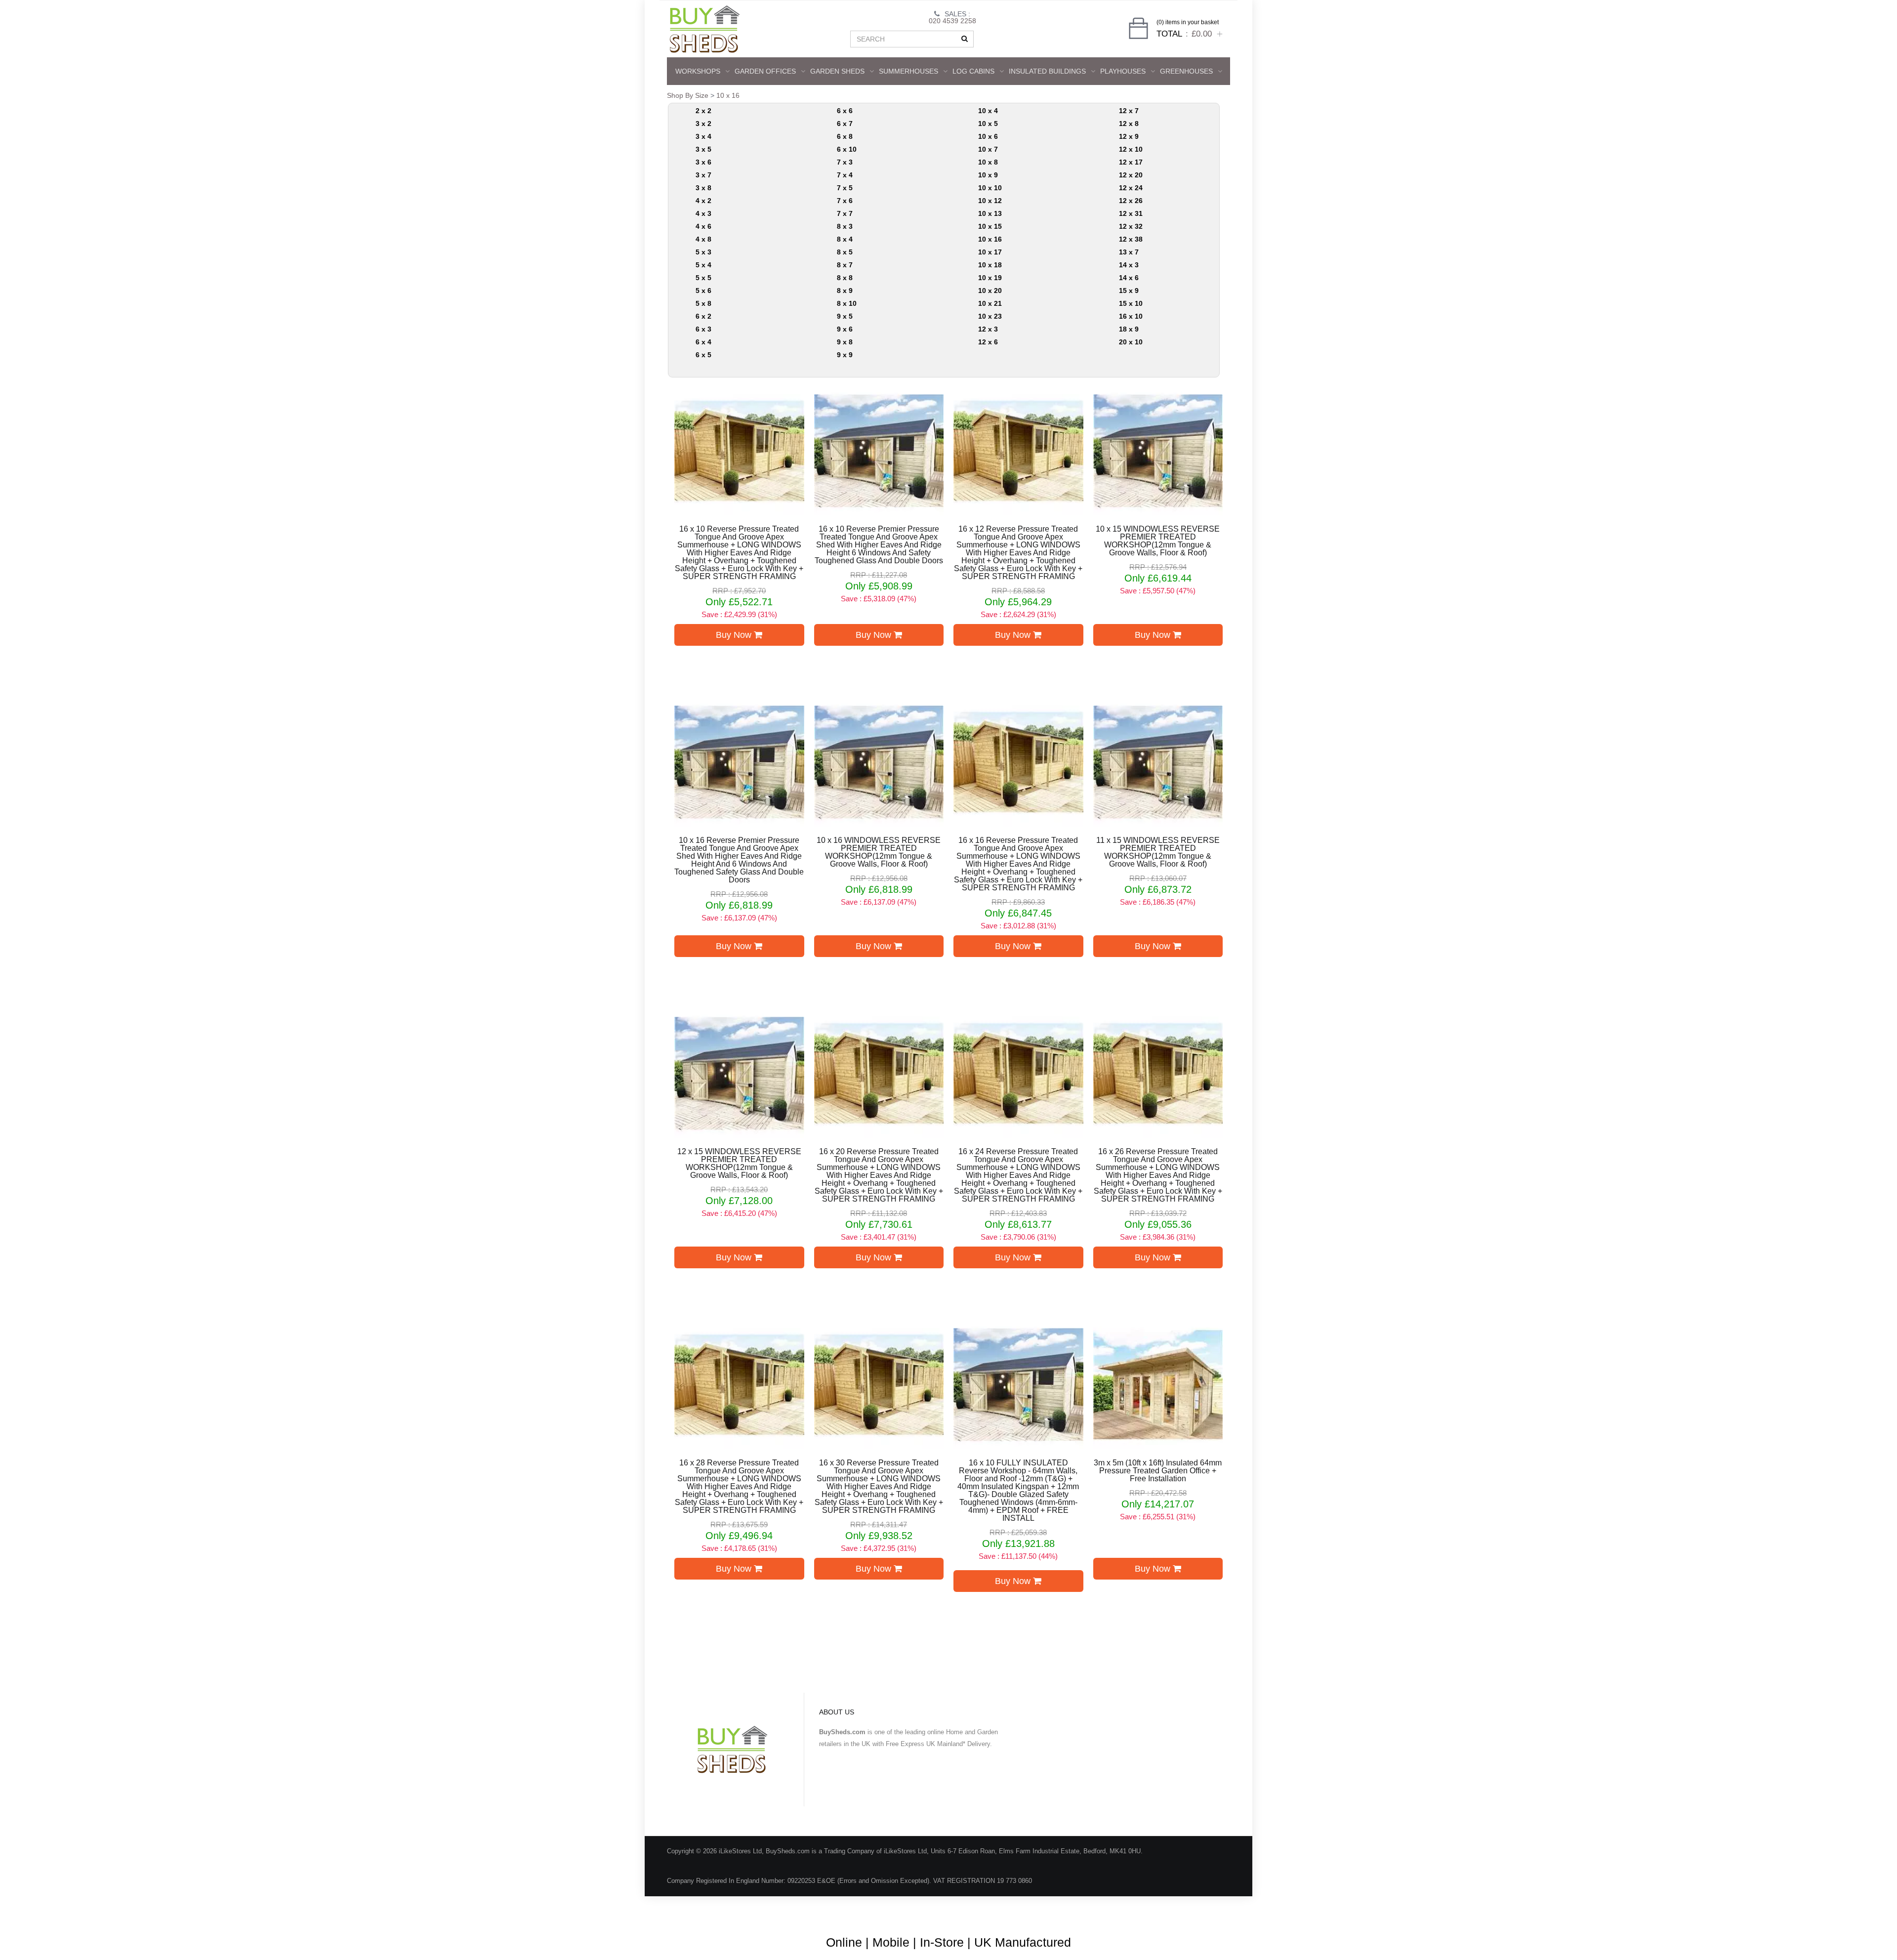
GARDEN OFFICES (765, 71)
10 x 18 (990, 265)
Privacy (1167, 1910)
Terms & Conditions (968, 1910)
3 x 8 (703, 188)
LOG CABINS (973, 71)
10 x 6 (988, 136)
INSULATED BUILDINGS (1047, 71)
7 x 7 (845, 213)
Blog (877, 1910)
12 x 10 (1131, 149)
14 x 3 (1129, 265)
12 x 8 (1129, 124)
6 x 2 (703, 316)
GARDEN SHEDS (837, 71)
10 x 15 (990, 226)
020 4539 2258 (952, 21)
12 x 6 (988, 342)
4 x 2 (703, 201)
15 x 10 (1131, 303)
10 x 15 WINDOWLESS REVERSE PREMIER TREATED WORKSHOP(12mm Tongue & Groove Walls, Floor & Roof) (1158, 541)
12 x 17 (1131, 162)
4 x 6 (703, 226)
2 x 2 (703, 111)
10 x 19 (990, 278)
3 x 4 (703, 136)
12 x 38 (1131, 239)
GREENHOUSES (1186, 71)
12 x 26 (1131, 201)
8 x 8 (845, 278)
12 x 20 (1131, 175)
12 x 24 (1131, 188)
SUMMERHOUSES (908, 71)
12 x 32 (1131, 226)
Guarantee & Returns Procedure (1056, 1910)
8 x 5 (845, 252)
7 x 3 (845, 162)
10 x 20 (990, 291)
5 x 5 (703, 278)
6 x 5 (703, 355)
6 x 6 (845, 111)
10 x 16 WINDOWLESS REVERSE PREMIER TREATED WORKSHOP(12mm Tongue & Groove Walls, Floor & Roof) (879, 852)
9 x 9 (845, 355)
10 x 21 (990, 303)
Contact (1204, 1910)
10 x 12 (990, 201)
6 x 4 (703, 342)
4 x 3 (703, 213)
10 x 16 (728, 95)
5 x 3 (703, 252)
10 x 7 (988, 149)
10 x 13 (990, 213)
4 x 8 (703, 239)
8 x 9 (845, 291)
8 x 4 (845, 239)
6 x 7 (845, 124)
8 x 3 (845, 226)
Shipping (1129, 1910)
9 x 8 (845, 342)
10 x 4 (988, 111)
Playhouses (1123, 71)
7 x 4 (845, 175)
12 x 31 (1131, 213)
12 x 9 (1129, 136)
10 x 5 (988, 124)
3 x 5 (703, 149)
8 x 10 (847, 303)
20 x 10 (1131, 342)
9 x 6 (845, 329)
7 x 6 (845, 201)
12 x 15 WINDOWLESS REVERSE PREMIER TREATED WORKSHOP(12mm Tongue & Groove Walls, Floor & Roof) (739, 1164)
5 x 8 (703, 303)
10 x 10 (990, 188)
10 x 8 (988, 162)
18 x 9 (1129, 329)
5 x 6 (703, 291)
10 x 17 (990, 252)
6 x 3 (703, 329)
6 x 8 (845, 136)
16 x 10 (1131, 316)
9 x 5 (845, 316)
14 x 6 (1129, 278)
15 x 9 (1129, 291)
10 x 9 (988, 175)
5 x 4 (703, 265)
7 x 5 (845, 188)
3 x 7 (703, 175)
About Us (911, 1910)
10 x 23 (990, 316)
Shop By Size (688, 95)
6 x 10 (847, 149)
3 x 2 (703, 124)
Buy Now (735, 635)
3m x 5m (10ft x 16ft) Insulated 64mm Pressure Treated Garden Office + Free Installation (1158, 1471)
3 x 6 (703, 162)
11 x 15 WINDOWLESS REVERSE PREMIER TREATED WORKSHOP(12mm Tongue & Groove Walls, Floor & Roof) (1158, 852)
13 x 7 (1129, 252)
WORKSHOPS (698, 71)
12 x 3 (988, 329)
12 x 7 (1129, 111)
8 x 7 (845, 265)
